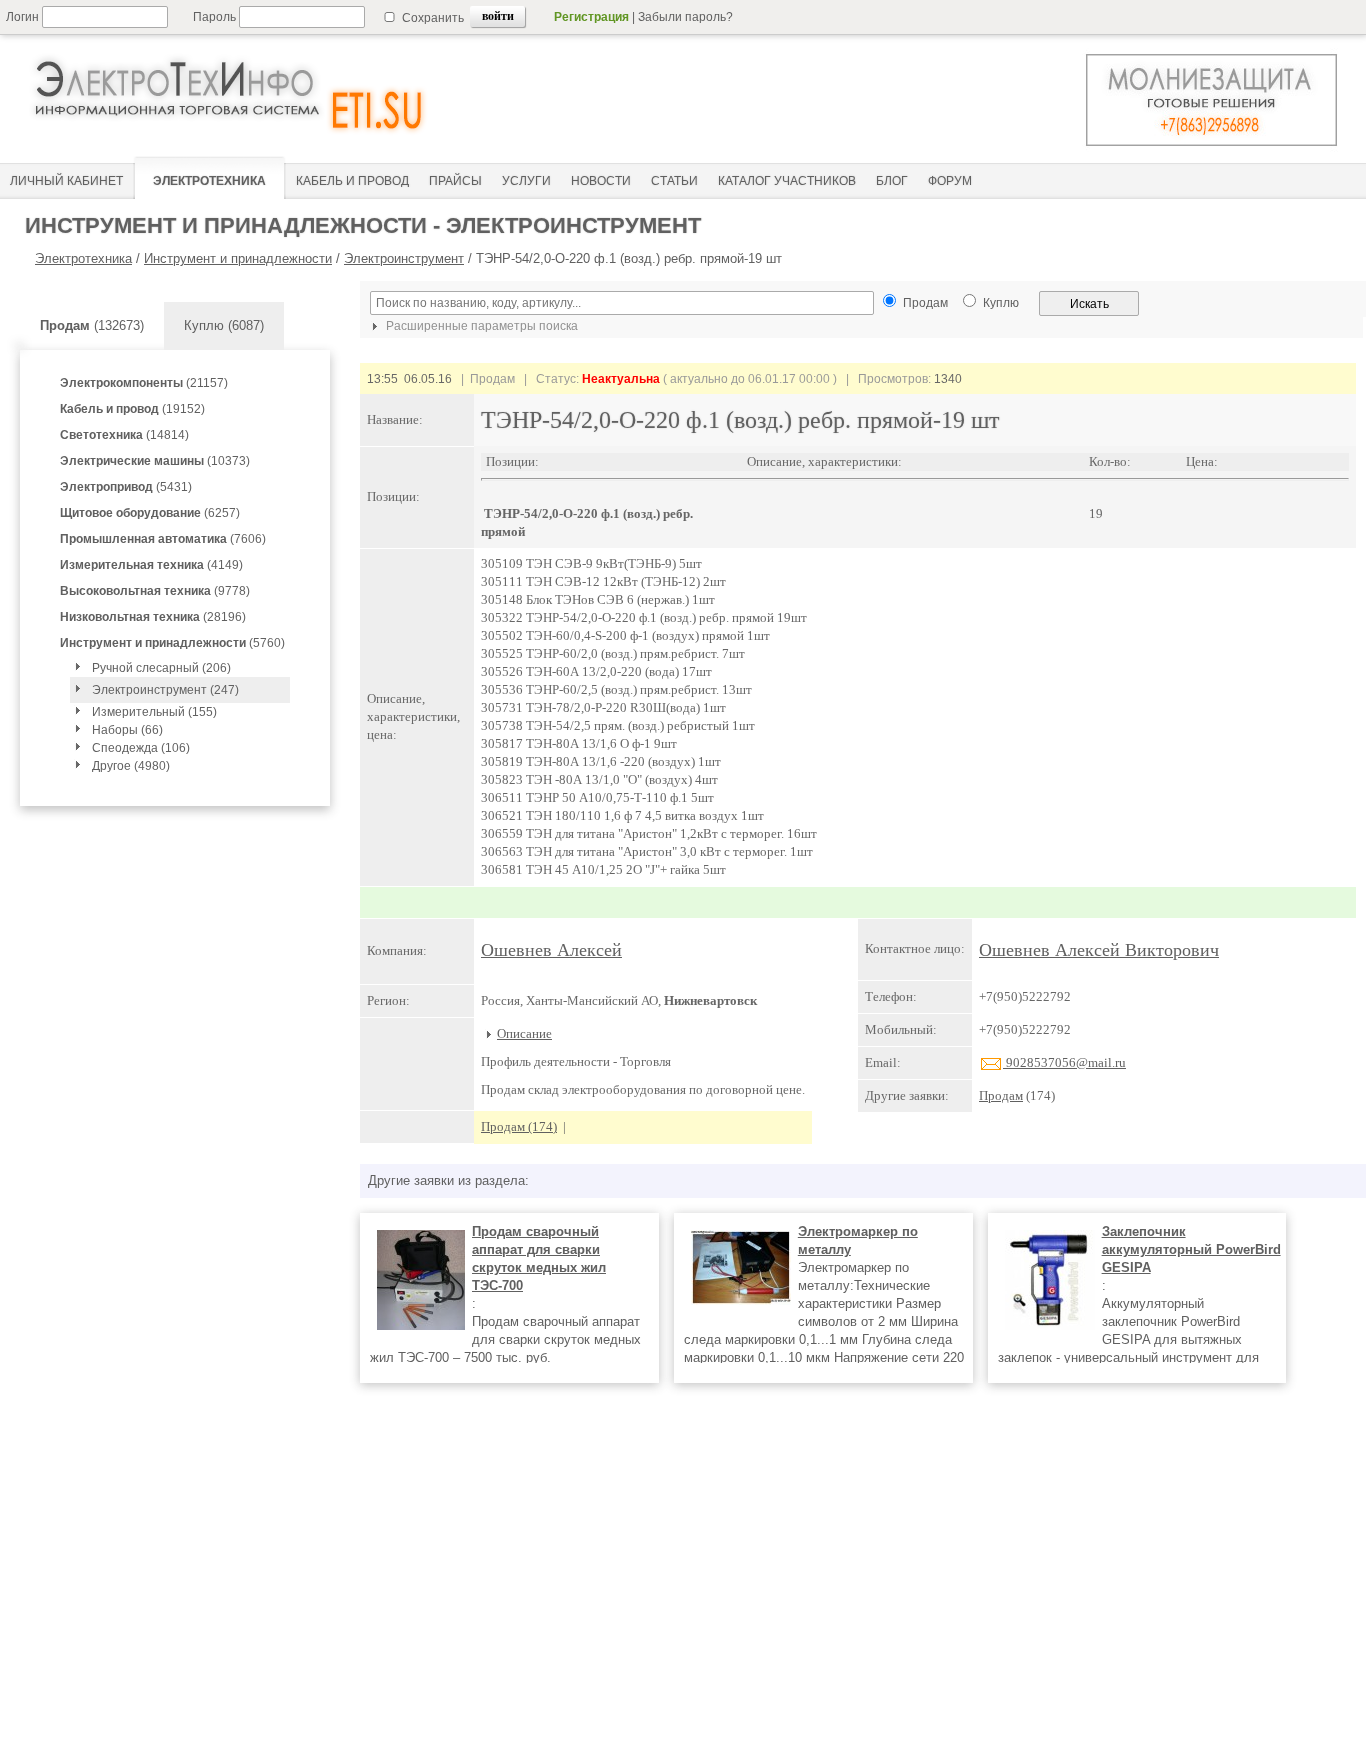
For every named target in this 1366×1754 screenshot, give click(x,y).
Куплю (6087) (224, 325)
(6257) (150, 513)
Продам (1001, 1095)
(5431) (126, 487)
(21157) (144, 383)
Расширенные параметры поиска (480, 326)
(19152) (132, 409)
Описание (524, 1033)
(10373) (155, 461)
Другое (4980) (131, 766)
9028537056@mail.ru (1064, 1062)
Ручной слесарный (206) (161, 668)
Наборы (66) (127, 730)
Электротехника (83, 258)
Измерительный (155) (154, 712)
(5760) (172, 643)
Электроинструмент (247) (165, 690)
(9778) (155, 591)
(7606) (163, 539)
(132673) (92, 325)
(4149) (151, 565)
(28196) (153, 617)
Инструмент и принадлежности (238, 258)
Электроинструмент (404, 258)
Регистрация (591, 17)
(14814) (124, 435)
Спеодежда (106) (141, 748)
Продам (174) (519, 1126)
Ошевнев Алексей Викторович (1099, 950)
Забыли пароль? (685, 17)
